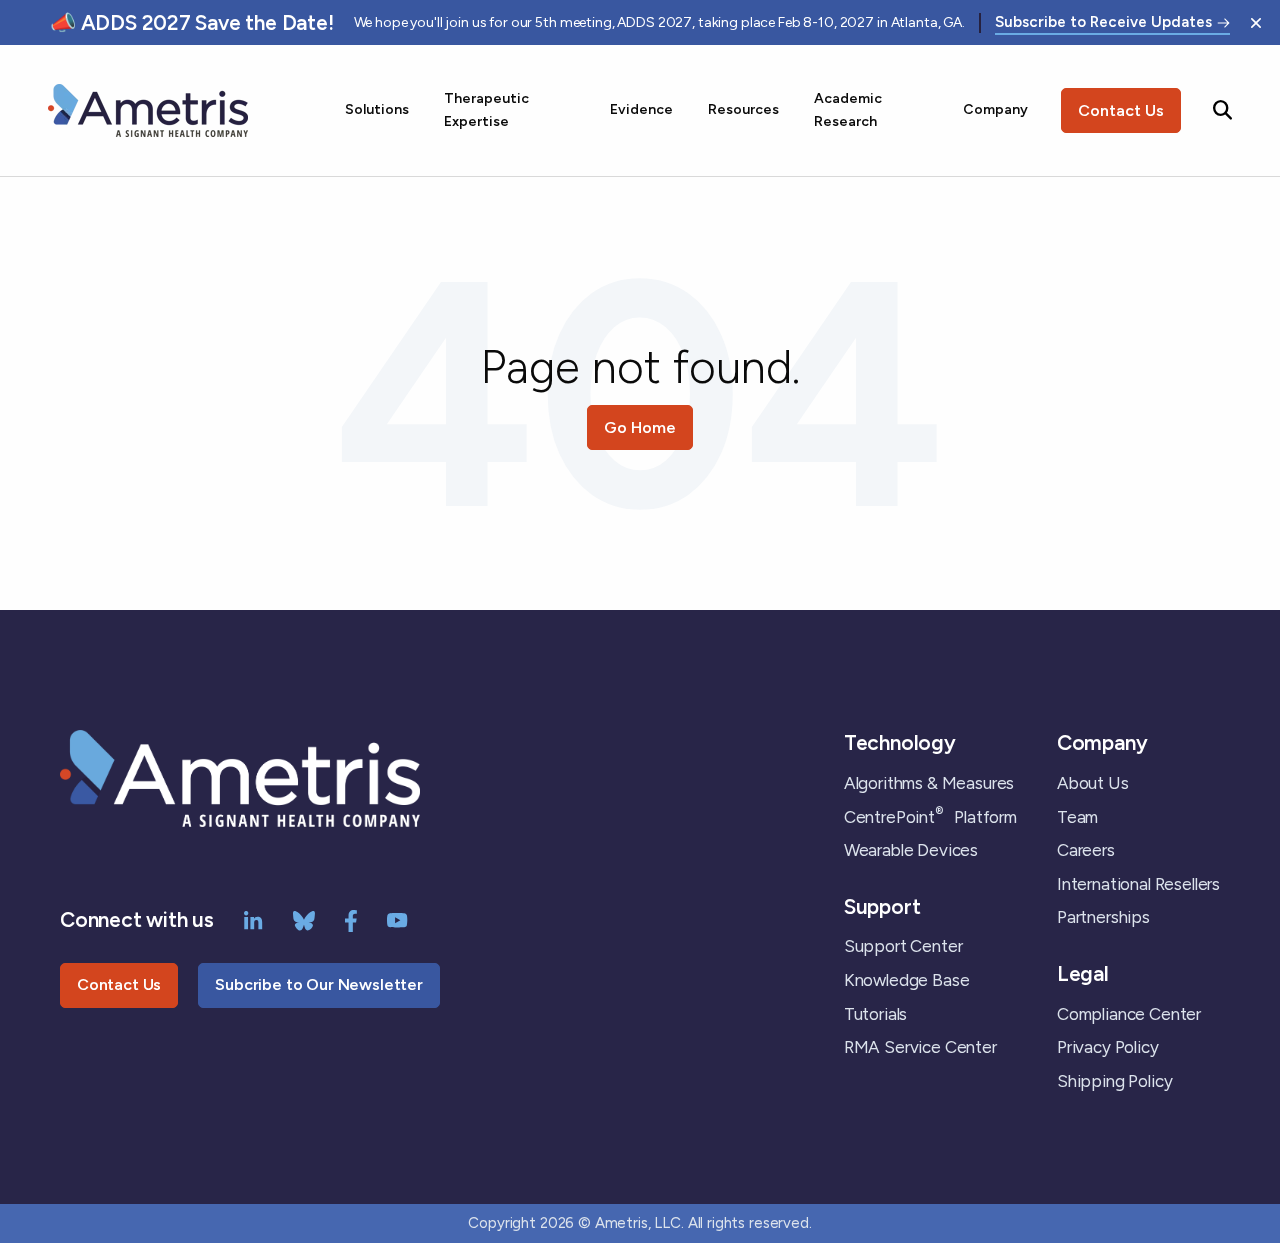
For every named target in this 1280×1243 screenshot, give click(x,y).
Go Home (640, 427)
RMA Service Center (920, 1047)
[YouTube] (397, 919)
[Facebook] (351, 919)
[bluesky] (304, 919)
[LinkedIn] (253, 919)
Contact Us (1121, 110)
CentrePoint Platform (930, 817)
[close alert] (1256, 23)
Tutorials (875, 1014)
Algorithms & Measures (929, 783)
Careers (1086, 850)
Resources (743, 109)
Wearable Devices (911, 850)
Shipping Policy (1114, 1081)
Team (1077, 817)
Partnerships (1103, 917)
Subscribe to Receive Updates (1103, 23)
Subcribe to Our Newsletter (319, 984)
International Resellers (1138, 884)
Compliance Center (1129, 1014)
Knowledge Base (907, 980)
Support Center (903, 946)
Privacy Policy (1108, 1047)
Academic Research (848, 109)
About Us (1093, 783)
